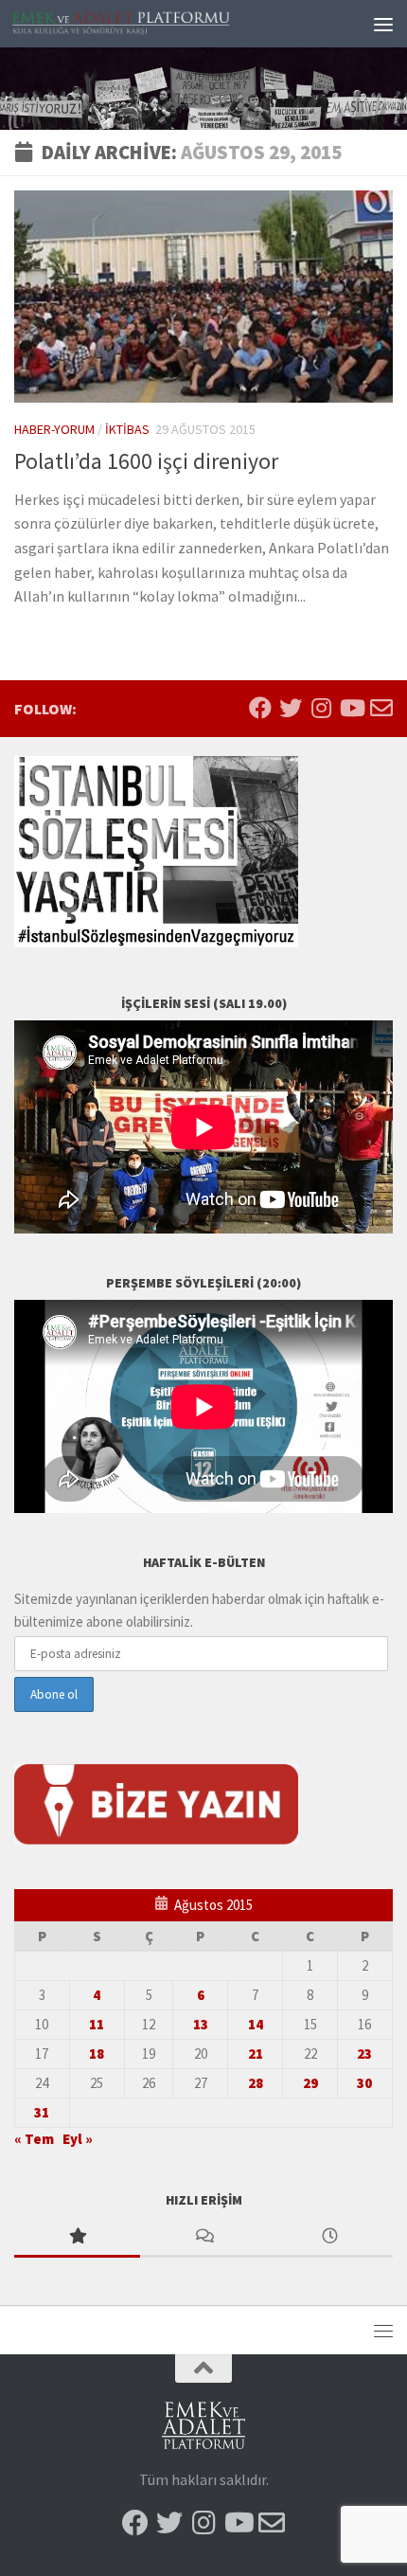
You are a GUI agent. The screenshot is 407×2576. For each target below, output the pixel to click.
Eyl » (78, 2139)
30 (364, 2083)
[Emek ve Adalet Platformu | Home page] (159, 23)
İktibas (127, 429)
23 (364, 2054)
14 (256, 2024)
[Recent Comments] (203, 2237)
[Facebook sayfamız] (260, 708)
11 (97, 2024)
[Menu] (383, 24)
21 (256, 2054)
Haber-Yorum (54, 429)
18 (97, 2054)
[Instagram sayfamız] (321, 708)
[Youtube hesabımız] (351, 708)
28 (256, 2083)
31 (42, 2112)
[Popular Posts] (77, 2237)
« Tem (34, 2139)
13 (201, 2024)
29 (310, 2083)
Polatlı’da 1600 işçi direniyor (146, 461)
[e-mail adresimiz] (381, 708)
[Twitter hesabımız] (291, 708)
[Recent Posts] (330, 2237)
